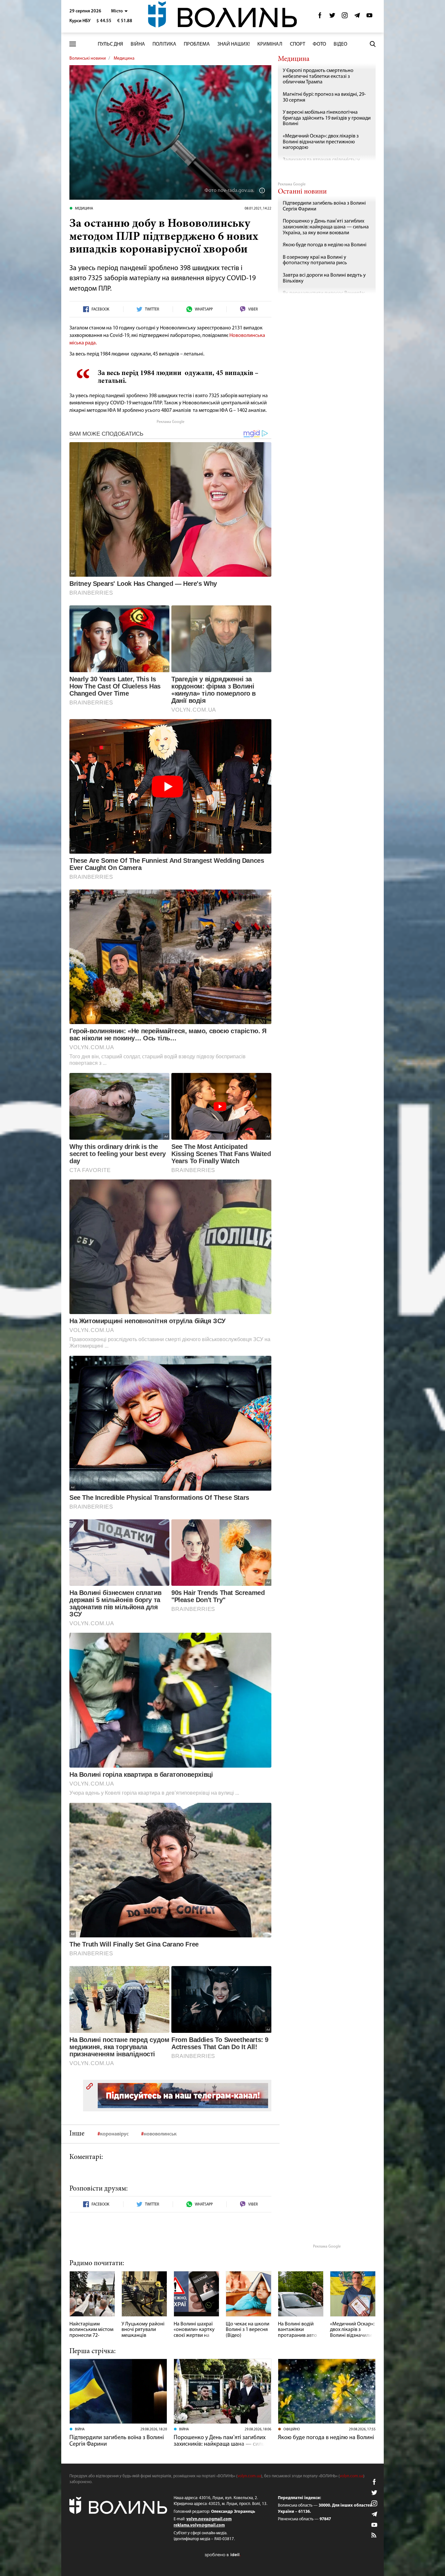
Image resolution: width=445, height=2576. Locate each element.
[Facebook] (320, 17)
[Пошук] (373, 44)
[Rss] (374, 2536)
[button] (119, 11)
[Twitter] (332, 17)
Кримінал (270, 44)
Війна (138, 44)
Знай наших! (234, 44)
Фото (319, 44)
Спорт (298, 44)
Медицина (124, 58)
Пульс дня (110, 44)
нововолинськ (160, 2134)
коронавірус (114, 2134)
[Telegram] (357, 17)
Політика (164, 44)
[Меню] (73, 44)
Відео (340, 44)
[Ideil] (223, 2555)
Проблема (197, 44)
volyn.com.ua (249, 2476)
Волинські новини (88, 58)
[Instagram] (345, 17)
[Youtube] (369, 17)
